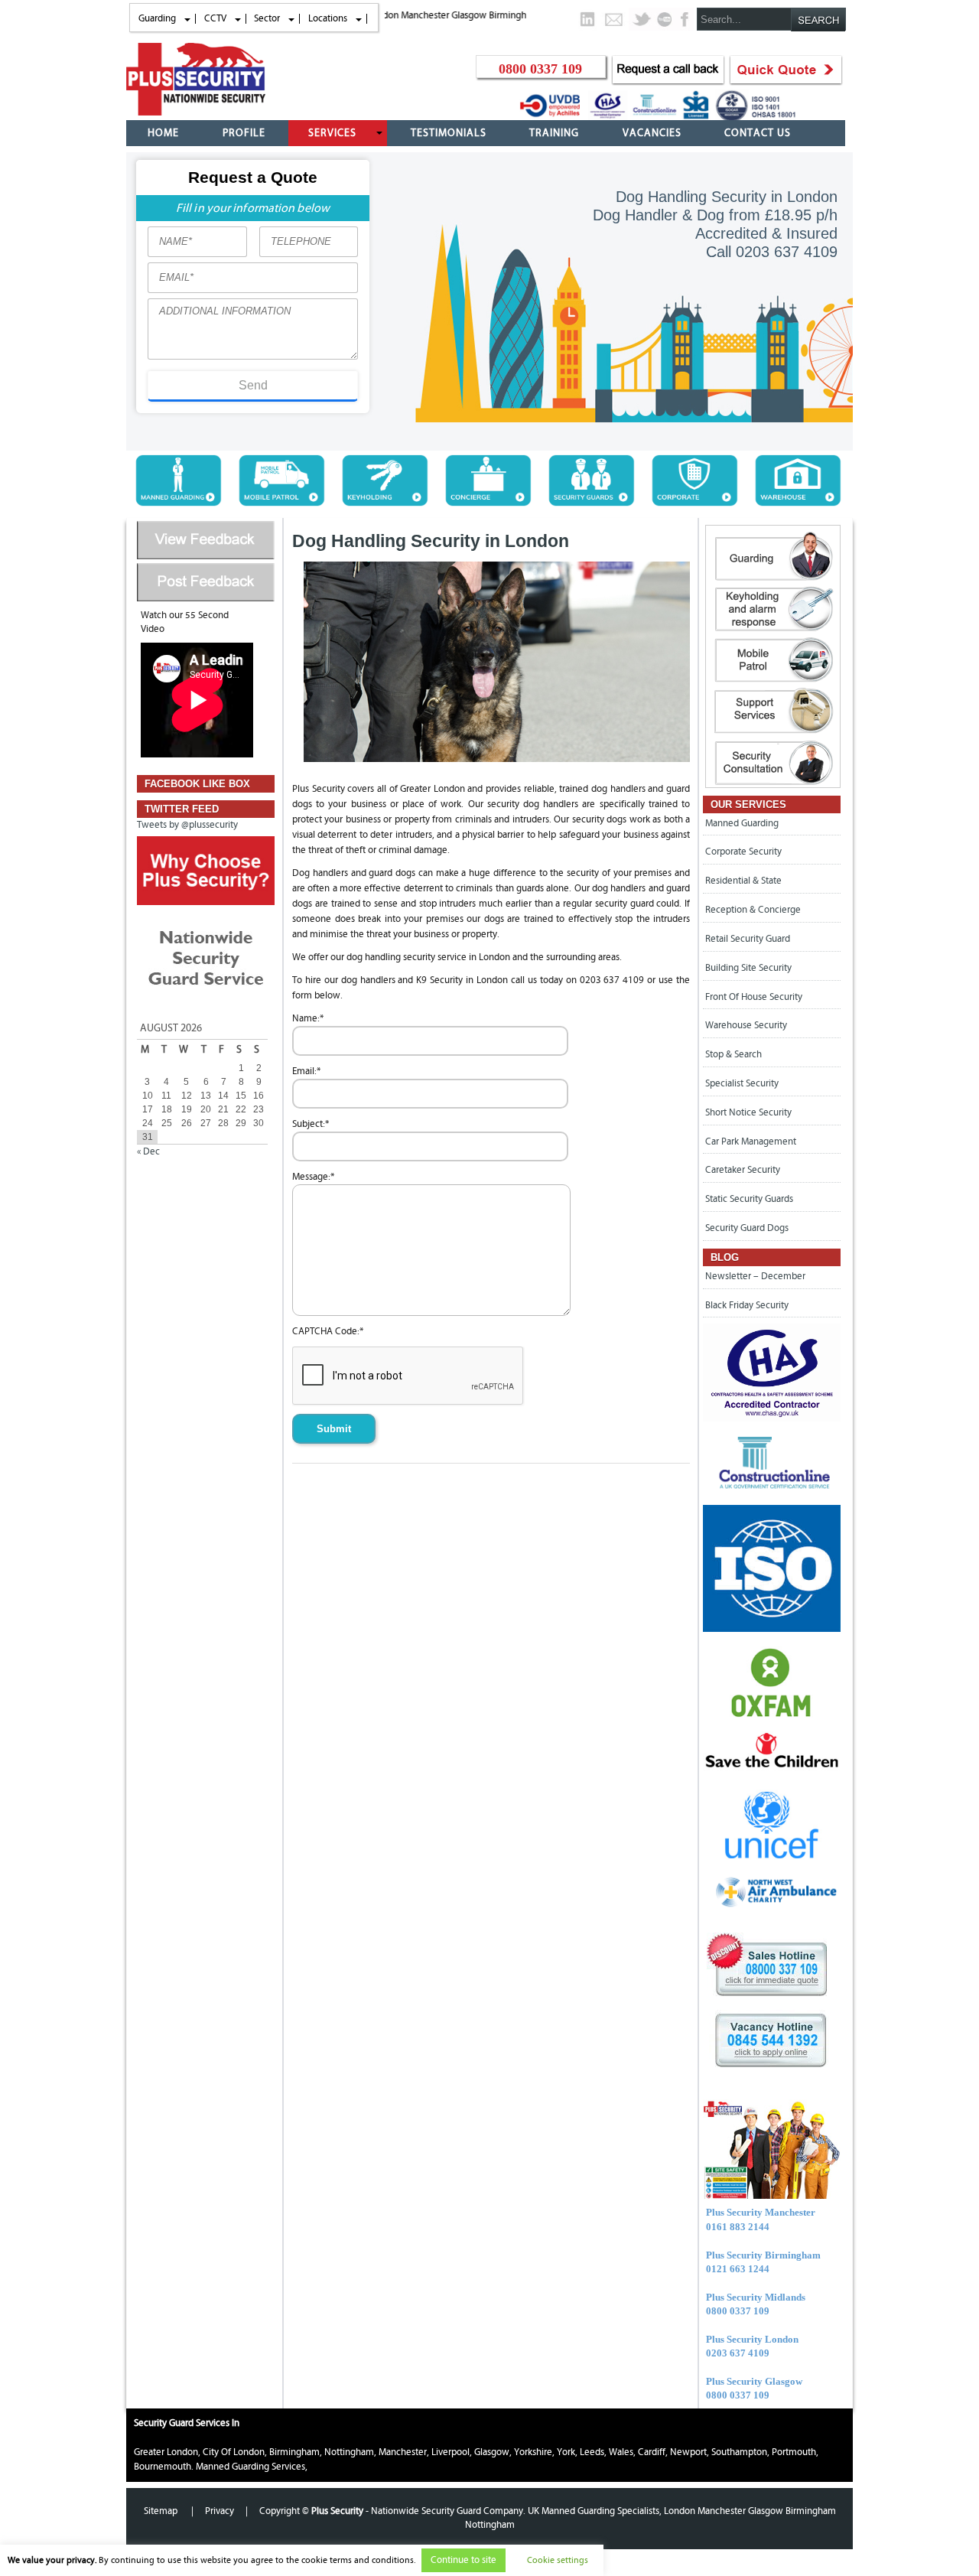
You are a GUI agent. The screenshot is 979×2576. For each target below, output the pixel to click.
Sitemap (162, 2511)
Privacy (220, 2511)
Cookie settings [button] (558, 2560)
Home (163, 133)
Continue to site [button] (463, 2560)
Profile (244, 133)
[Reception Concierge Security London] (488, 503)
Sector (267, 18)
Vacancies (652, 133)
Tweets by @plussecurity (187, 825)
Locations (328, 18)
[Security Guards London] (591, 503)
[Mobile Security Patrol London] (281, 503)
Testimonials (449, 133)
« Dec (148, 1151)
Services (332, 133)
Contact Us (758, 133)
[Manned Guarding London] (178, 503)
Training (554, 133)
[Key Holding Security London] (385, 503)
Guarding (157, 18)
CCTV (215, 18)
